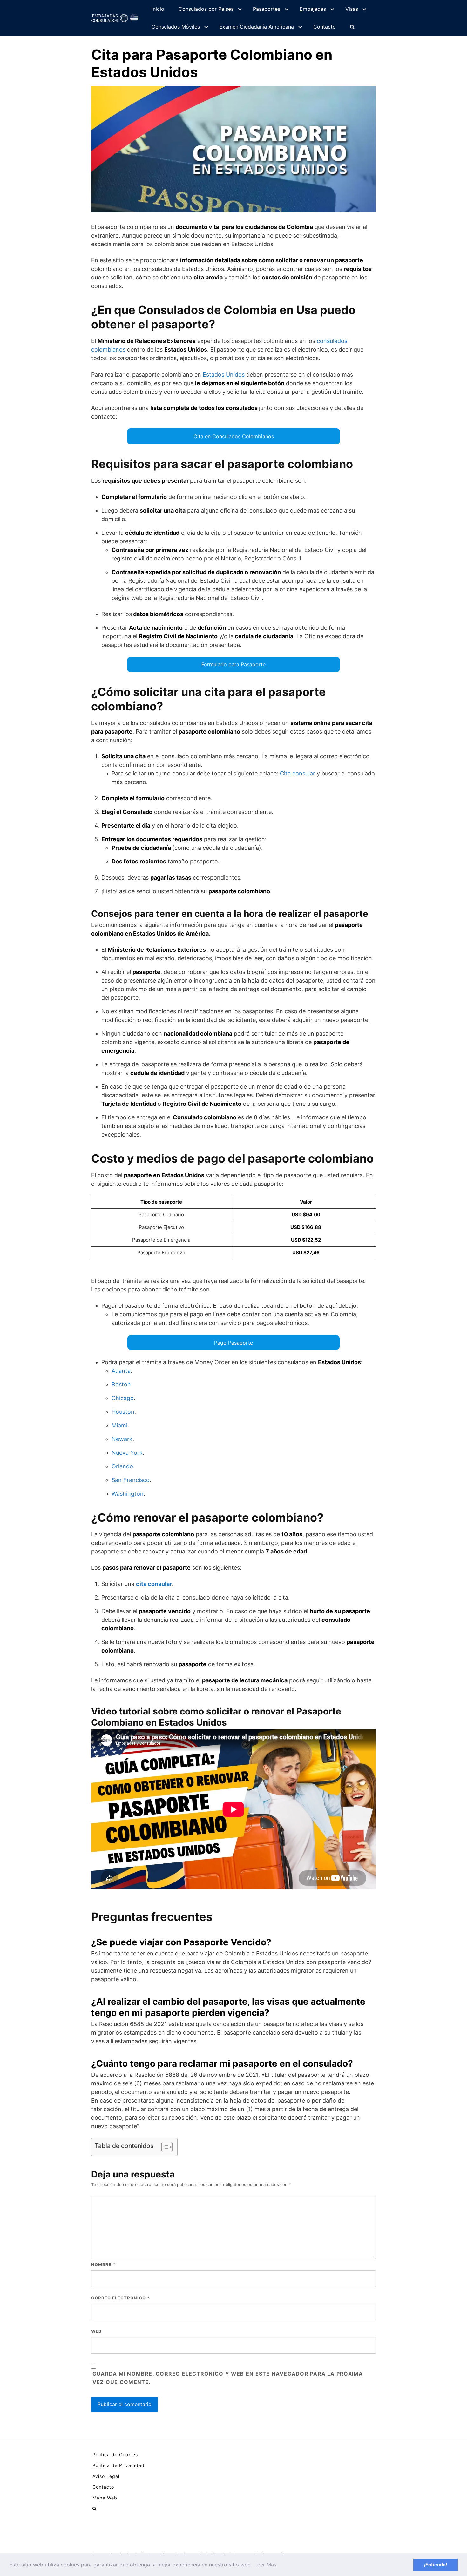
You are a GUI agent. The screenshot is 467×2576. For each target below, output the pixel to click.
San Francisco (131, 1480)
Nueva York (127, 1453)
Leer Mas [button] (265, 2565)
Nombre (103, 2264)
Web (96, 2331)
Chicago (123, 1398)
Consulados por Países (206, 9)
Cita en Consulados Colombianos (234, 436)
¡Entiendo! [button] (436, 2564)
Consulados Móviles (176, 27)
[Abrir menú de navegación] (352, 27)
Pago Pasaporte (233, 1343)
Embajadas (313, 9)
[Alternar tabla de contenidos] (164, 2147)
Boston (121, 1384)
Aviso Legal (106, 2476)
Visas (352, 9)
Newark (122, 1439)
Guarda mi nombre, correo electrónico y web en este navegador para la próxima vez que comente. (228, 2378)
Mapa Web (105, 2498)
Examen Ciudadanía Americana (257, 27)
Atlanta (121, 1371)
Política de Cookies (115, 2455)
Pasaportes (267, 9)
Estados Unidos (224, 375)
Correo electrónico (120, 2298)
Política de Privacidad (118, 2465)
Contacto (325, 27)
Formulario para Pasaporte (233, 664)
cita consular (154, 1584)
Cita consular (298, 773)
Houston (123, 1412)
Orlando (122, 1466)
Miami (119, 1425)
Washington (128, 1494)
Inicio (158, 9)
